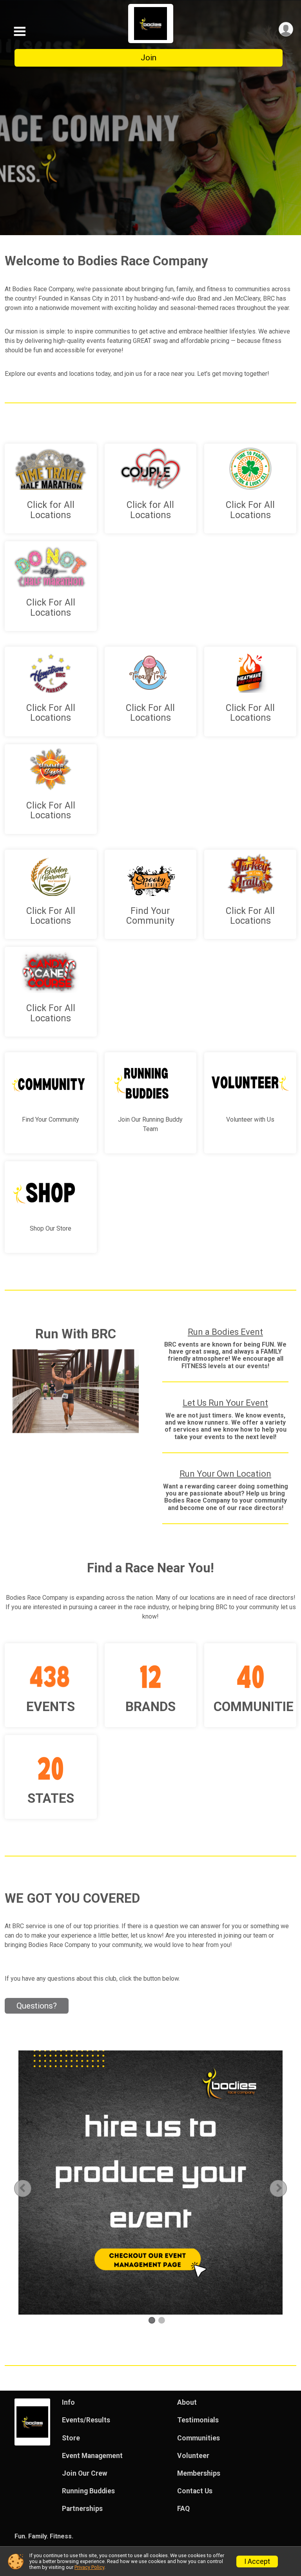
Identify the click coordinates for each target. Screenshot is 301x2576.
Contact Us (195, 2491)
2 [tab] (162, 2320)
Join (149, 58)
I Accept (257, 2561)
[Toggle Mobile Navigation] (20, 32)
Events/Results (86, 2420)
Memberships (199, 2473)
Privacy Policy (89, 2567)
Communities (199, 2438)
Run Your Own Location (225, 1474)
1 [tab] (152, 2320)
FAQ (183, 2509)
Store (71, 2438)
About (187, 2402)
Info (68, 2402)
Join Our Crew (85, 2473)
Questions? (37, 2006)
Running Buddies (88, 2491)
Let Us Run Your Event (225, 1403)
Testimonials (198, 2420)
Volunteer (193, 2456)
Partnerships (82, 2509)
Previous (29, 2188)
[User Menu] (286, 29)
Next (285, 2188)
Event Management (92, 2456)
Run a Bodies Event (225, 1332)
